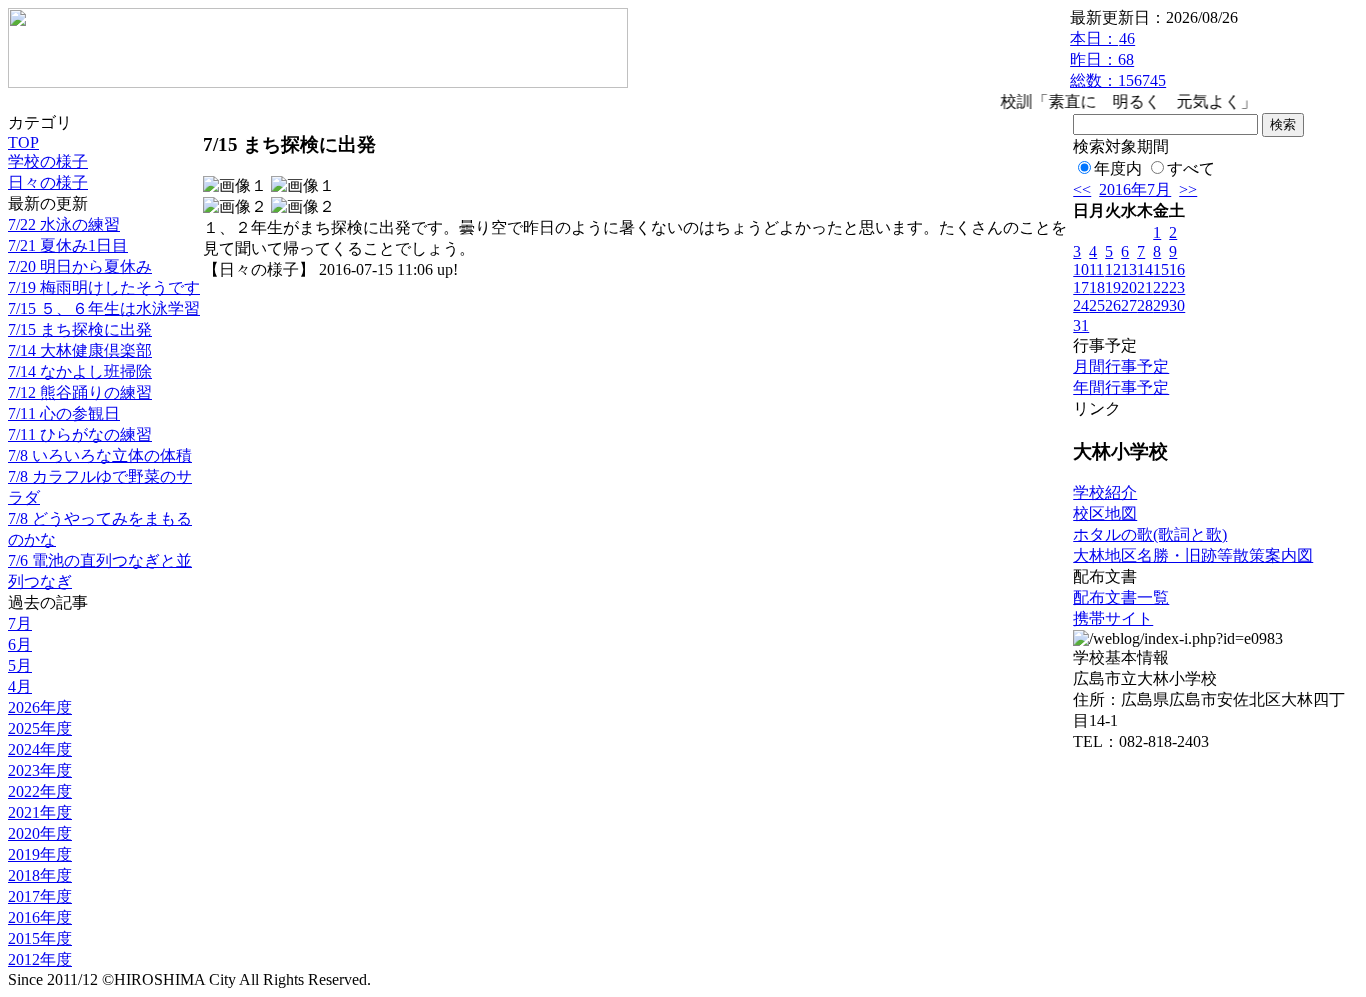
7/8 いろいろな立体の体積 (100, 455)
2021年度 (40, 812)
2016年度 (40, 917)
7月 (20, 623)
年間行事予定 (1121, 387)
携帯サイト (1113, 618)
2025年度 (40, 728)
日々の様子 (48, 182)
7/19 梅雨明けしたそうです (104, 287)
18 (1097, 287)
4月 (20, 686)
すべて (1191, 168)
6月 (20, 644)
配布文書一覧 (1121, 597)
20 (1129, 287)
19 (1113, 287)
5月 (20, 665)
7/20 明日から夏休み (80, 266)
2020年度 (40, 833)
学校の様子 (48, 161)
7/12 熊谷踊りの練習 (80, 392)
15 (1161, 269)
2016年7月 (1135, 189)
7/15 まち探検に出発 (80, 329)
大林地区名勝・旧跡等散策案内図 (1193, 555)
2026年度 (40, 707)
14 (1145, 269)
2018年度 (40, 875)
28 (1145, 305)
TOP (23, 142)
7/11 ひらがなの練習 (80, 434)
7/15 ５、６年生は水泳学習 (104, 308)
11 (1096, 269)
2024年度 (40, 749)
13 (1129, 269)
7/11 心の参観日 (64, 413)
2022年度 (40, 791)
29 (1161, 305)
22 (1161, 287)
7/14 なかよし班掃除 (80, 371)
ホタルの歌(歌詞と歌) (1150, 534)
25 (1097, 305)
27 (1129, 305)
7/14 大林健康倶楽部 (80, 350)
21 (1145, 287)
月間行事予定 (1121, 366)
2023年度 (40, 770)
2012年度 (40, 959)
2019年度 (40, 854)
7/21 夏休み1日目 (68, 245)
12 (1113, 269)
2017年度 (40, 896)
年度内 (1118, 168)
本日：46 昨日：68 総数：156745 (1118, 59)
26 (1113, 305)
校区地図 (1105, 513)
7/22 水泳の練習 (64, 224)
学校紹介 (1105, 492)
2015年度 (40, 938)
